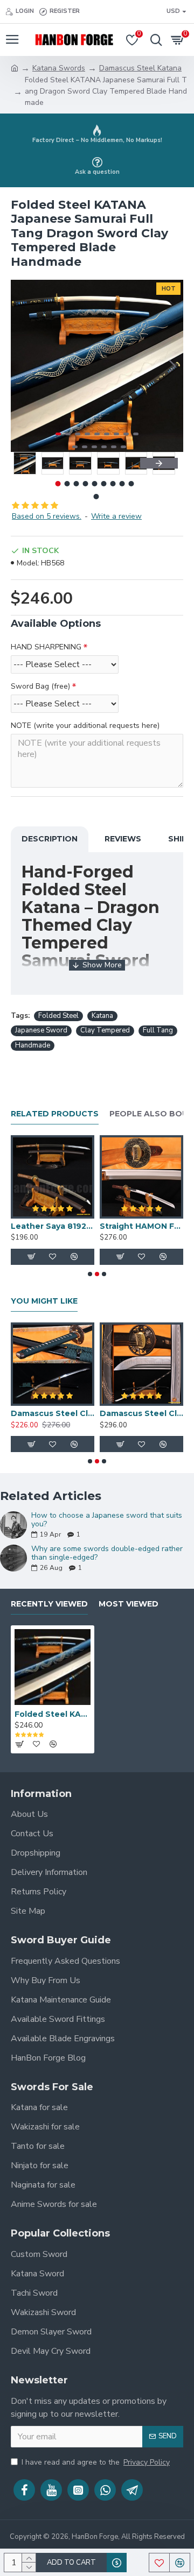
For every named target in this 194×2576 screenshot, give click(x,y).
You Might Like (44, 1301)
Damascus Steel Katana (140, 68)
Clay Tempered (105, 1030)
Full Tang (158, 1030)
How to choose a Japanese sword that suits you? (107, 1520)
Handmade (33, 1045)
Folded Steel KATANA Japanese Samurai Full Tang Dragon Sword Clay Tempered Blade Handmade (53, 1714)
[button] (22, 366)
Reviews (123, 839)
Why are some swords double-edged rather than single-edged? (107, 1553)
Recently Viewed (49, 1604)
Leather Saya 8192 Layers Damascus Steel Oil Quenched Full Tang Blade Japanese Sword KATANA (53, 1226)
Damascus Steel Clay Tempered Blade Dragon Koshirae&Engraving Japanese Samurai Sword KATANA (141, 1413)
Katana (102, 1016)
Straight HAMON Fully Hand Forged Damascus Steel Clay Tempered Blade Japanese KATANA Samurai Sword (141, 1226)
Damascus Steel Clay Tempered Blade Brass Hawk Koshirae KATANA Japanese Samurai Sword (53, 1413)
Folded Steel (58, 1016)
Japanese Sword (41, 1030)
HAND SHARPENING (46, 647)
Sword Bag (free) (40, 686)
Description (50, 839)
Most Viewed (129, 1604)
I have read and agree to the (96, 2462)
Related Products (55, 1114)
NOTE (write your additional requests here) (85, 726)
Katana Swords (59, 68)
